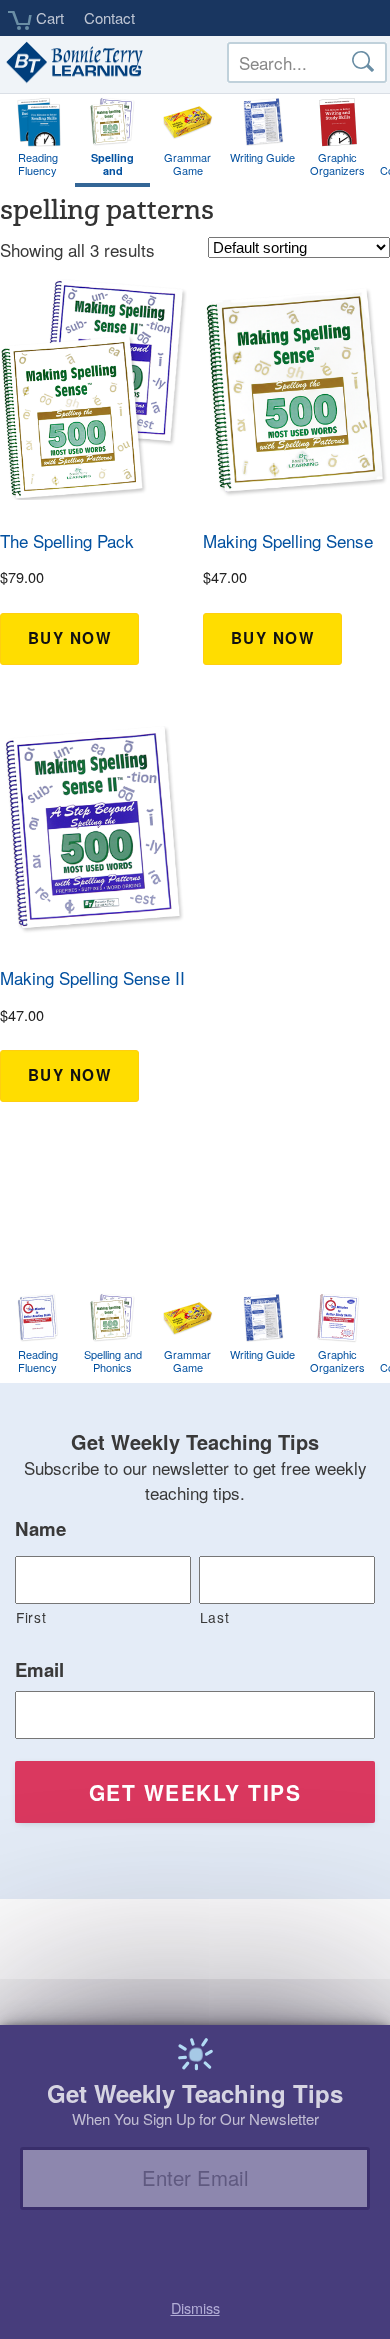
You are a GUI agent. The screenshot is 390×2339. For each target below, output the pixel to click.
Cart (48, 18)
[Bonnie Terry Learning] (72, 64)
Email (39, 1670)
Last (215, 1617)
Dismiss (195, 2307)
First (31, 1617)
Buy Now (70, 638)
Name (40, 1529)
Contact (109, 17)
